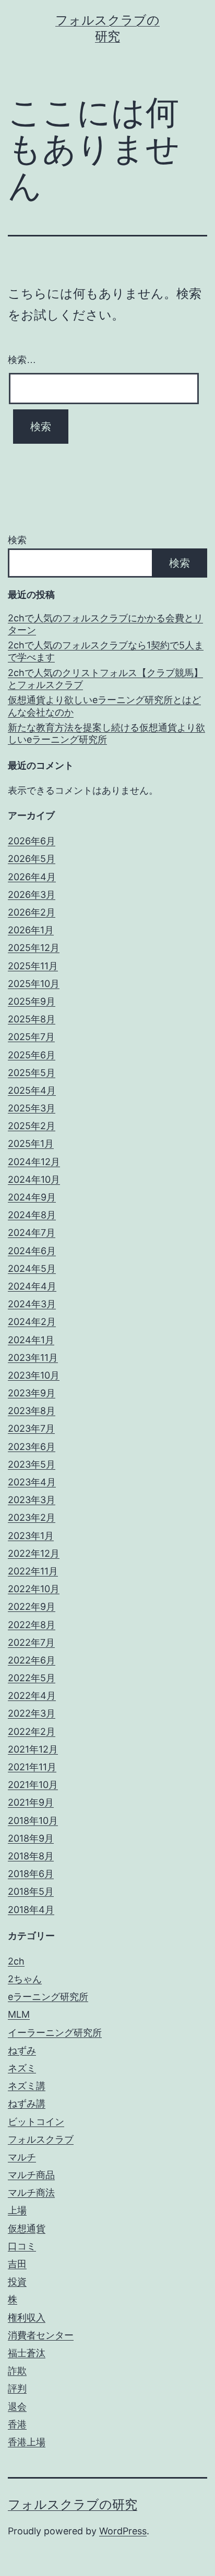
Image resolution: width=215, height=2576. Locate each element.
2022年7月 (31, 1642)
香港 (17, 2424)
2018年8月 (31, 1856)
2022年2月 (32, 1731)
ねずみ (22, 2050)
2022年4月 (32, 1696)
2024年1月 (31, 1340)
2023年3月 (32, 1500)
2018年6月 (31, 1874)
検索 (17, 540)
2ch (16, 1961)
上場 (17, 2210)
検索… (22, 360)
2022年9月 (32, 1606)
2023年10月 (34, 1375)
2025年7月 (31, 1037)
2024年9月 (32, 1197)
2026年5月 (32, 859)
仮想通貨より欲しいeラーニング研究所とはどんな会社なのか (104, 706)
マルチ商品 (31, 2175)
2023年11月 (33, 1358)
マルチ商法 (31, 2192)
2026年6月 (32, 841)
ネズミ (22, 2068)
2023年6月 (32, 1447)
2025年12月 (34, 948)
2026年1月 (31, 930)
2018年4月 (31, 1910)
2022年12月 (34, 1553)
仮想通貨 (27, 2228)
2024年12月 (34, 1162)
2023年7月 (31, 1428)
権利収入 (27, 2317)
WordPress (123, 2531)
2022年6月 (32, 1660)
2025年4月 (32, 1090)
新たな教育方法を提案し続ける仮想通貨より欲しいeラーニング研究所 (106, 733)
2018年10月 (33, 1821)
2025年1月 (31, 1143)
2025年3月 (32, 1108)
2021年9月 (31, 1802)
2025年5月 (32, 1073)
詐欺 (17, 2371)
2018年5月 (31, 1891)
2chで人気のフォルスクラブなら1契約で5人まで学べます (106, 651)
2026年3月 (32, 895)
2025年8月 (32, 1019)
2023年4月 (32, 1482)
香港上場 (27, 2442)
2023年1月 (31, 1536)
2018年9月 (31, 1838)
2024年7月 (32, 1233)
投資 (17, 2281)
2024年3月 (32, 1304)
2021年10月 (33, 1785)
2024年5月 (32, 1268)
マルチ (22, 2157)
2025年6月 (32, 1055)
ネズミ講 (27, 2086)
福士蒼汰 (27, 2353)
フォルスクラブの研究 (73, 2504)
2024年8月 (32, 1215)
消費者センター (41, 2335)
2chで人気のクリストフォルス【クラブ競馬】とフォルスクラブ (105, 679)
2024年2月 (32, 1322)
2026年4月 (32, 877)
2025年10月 (34, 984)
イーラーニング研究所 (55, 2033)
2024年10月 (34, 1179)
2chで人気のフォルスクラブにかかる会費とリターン (105, 624)
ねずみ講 (27, 2103)
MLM (19, 2014)
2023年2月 (32, 1517)
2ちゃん (25, 1979)
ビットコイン (36, 2122)
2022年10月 (34, 1589)
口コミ (22, 2246)
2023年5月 (32, 1464)
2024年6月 (32, 1251)
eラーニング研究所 (48, 1997)
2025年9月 (32, 1001)
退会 (17, 2406)
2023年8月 (32, 1411)
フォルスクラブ (41, 2139)
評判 (17, 2388)
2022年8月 (32, 1625)
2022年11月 (33, 1571)
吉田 (17, 2264)
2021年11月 (32, 1767)
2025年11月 (33, 966)
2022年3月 (32, 1713)
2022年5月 (32, 1678)
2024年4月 (32, 1286)
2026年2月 (32, 912)
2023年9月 (32, 1393)
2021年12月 (33, 1749)
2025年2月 (32, 1126)
